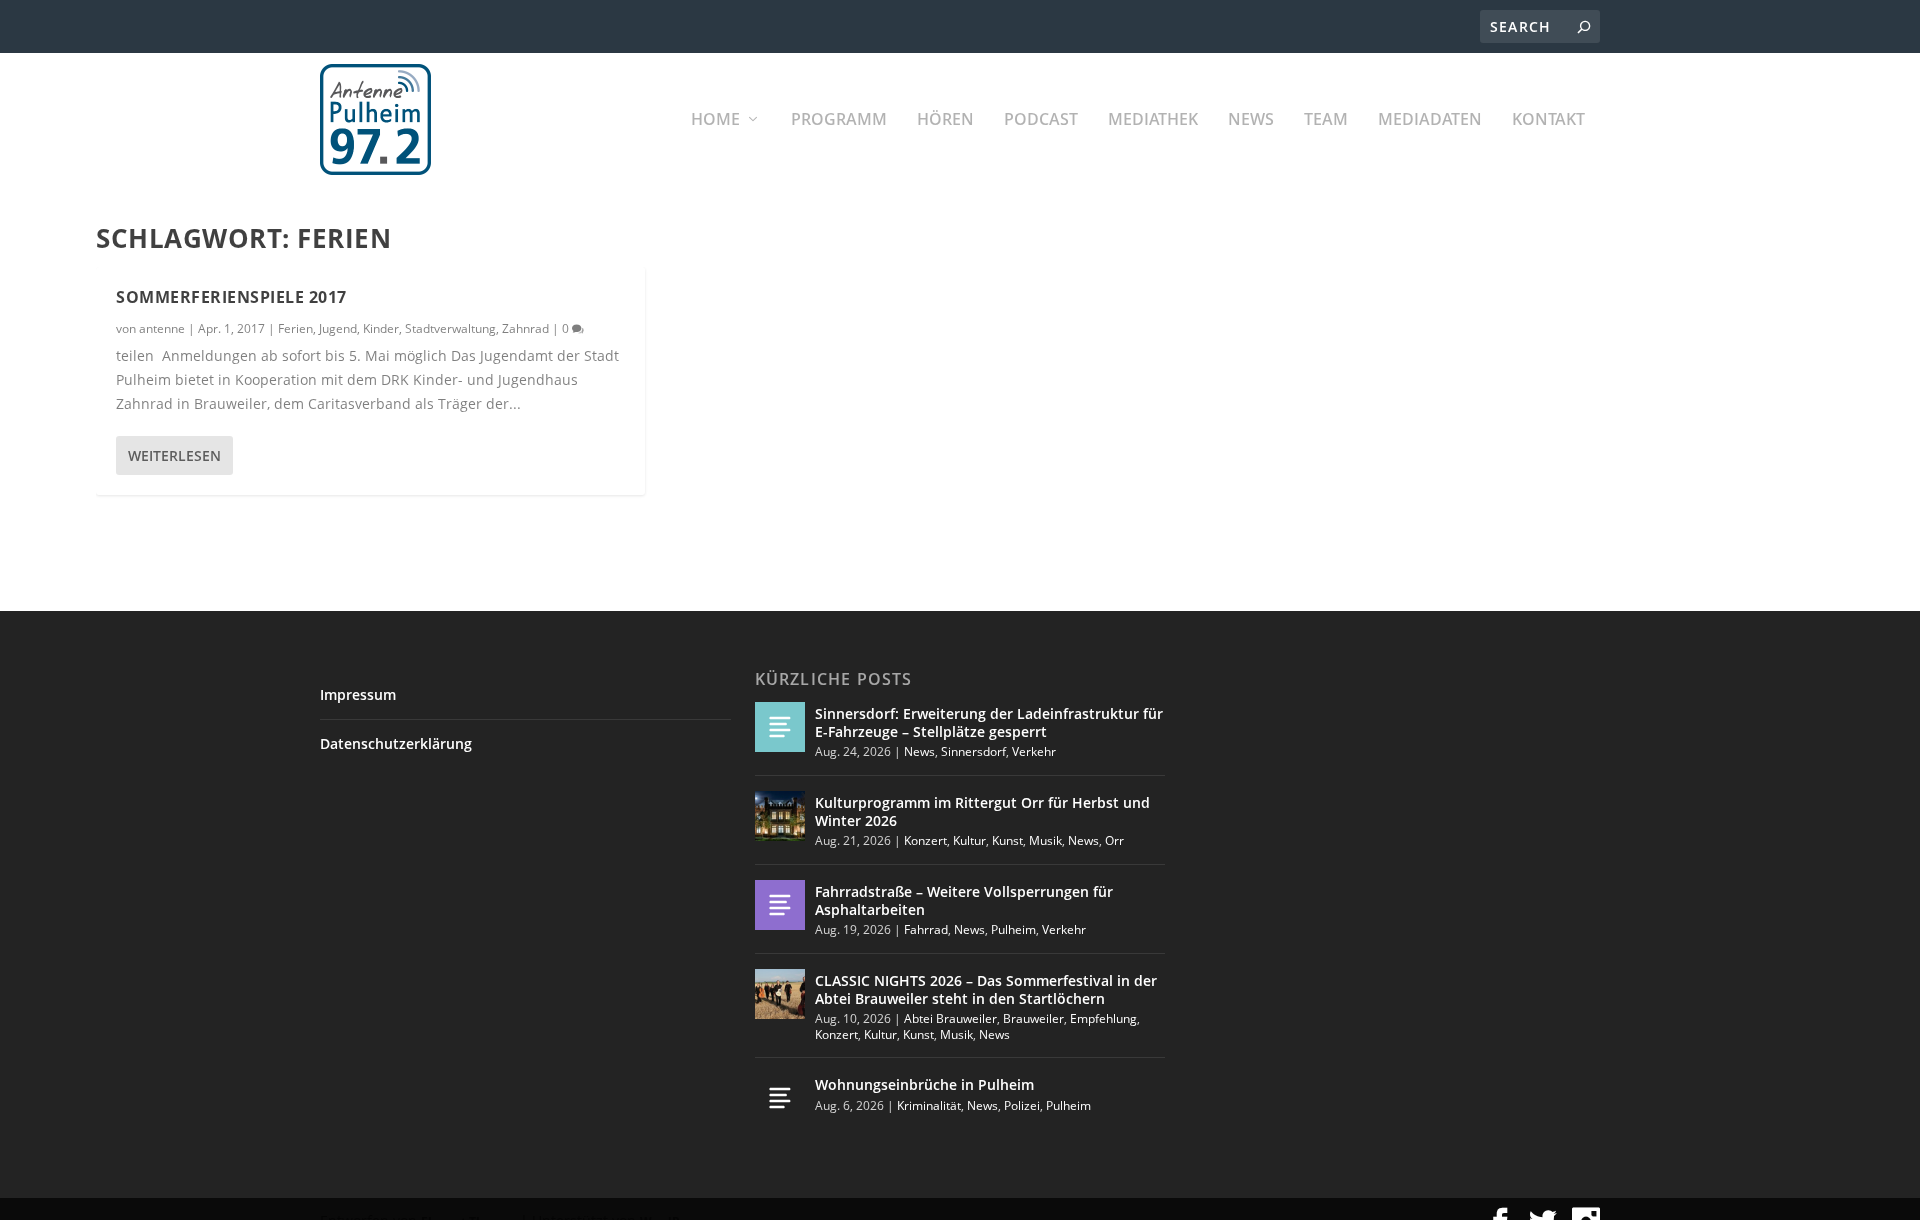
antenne (162, 328)
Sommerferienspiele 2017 (231, 297)
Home (715, 120)
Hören (945, 120)
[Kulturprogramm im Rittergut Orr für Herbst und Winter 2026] (780, 816)
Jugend (338, 328)
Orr (1114, 840)
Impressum (358, 694)
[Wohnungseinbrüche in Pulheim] (780, 1098)
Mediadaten (1430, 120)
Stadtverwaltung (450, 328)
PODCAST (1041, 120)
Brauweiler (1033, 1018)
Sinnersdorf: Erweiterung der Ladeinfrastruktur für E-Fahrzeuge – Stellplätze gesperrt (989, 722)
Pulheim (1013, 929)
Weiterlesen (174, 455)
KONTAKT (1548, 120)
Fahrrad (926, 929)
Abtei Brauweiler (950, 1018)
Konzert (925, 840)
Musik (1045, 840)
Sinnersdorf (973, 751)
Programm (839, 120)
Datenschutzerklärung (396, 743)
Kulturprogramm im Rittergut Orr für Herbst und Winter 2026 (982, 811)
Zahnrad (525, 328)
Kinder (381, 328)
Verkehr (1034, 751)
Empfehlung (1103, 1018)
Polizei (1022, 1105)
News (1251, 120)
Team (1326, 120)
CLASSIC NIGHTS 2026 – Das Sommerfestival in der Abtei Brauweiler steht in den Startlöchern (986, 989)
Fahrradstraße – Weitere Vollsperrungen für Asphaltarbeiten (964, 900)
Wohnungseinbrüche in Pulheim (924, 1084)
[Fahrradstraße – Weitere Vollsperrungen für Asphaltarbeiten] (780, 905)
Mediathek (1153, 120)
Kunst (1007, 840)
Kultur (969, 840)
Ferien (295, 328)
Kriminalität (929, 1105)
